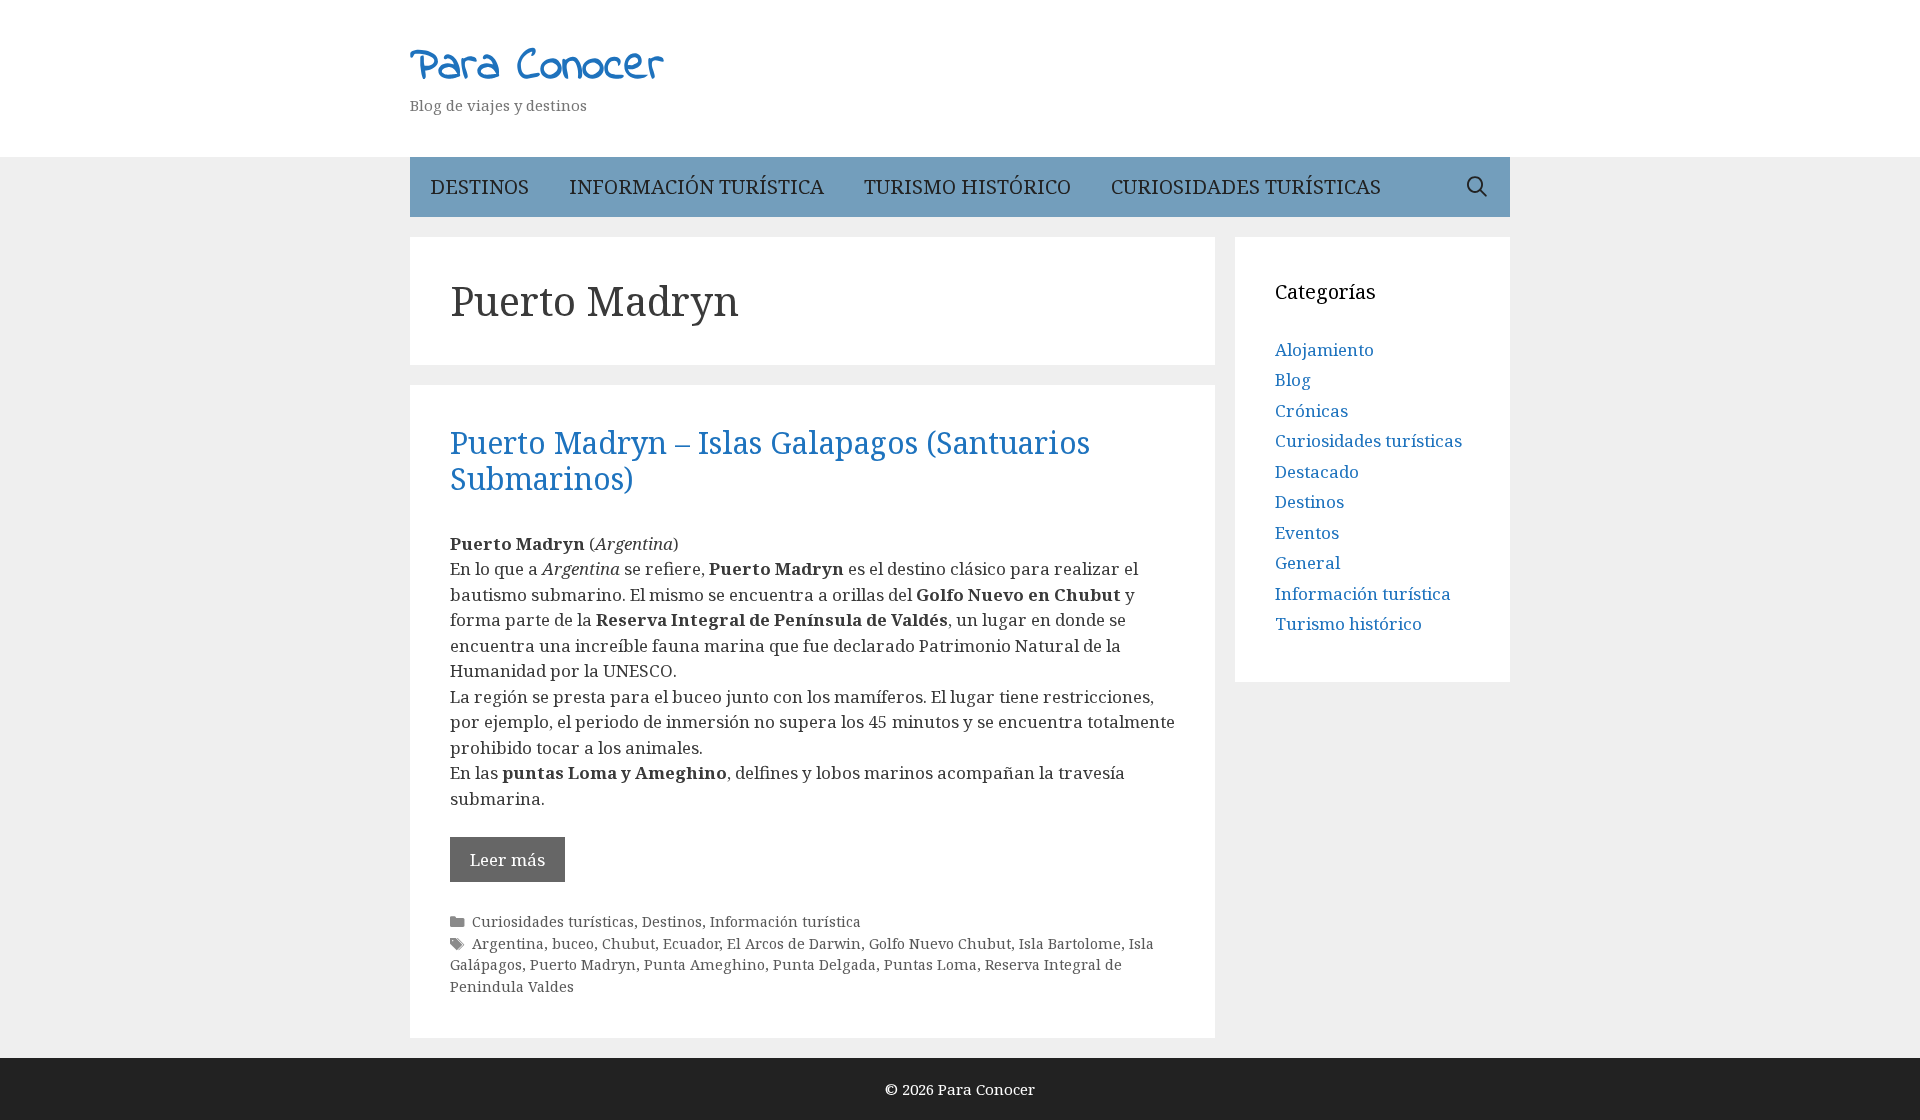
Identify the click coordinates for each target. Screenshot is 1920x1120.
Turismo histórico (967, 186)
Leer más (507, 859)
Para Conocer (537, 67)
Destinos (479, 186)
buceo (573, 943)
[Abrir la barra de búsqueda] (1477, 187)
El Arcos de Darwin (794, 943)
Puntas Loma (930, 964)
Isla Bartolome (1070, 943)
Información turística (696, 186)
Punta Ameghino (704, 964)
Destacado (1317, 471)
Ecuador (691, 943)
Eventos (1307, 532)
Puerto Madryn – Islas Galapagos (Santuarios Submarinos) (770, 460)
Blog (1293, 379)
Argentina (508, 943)
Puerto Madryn (583, 964)
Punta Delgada (824, 964)
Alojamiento (1324, 349)
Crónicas (1311, 410)
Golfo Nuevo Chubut (940, 943)
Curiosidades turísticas (1246, 186)
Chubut (628, 943)
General (1307, 562)
